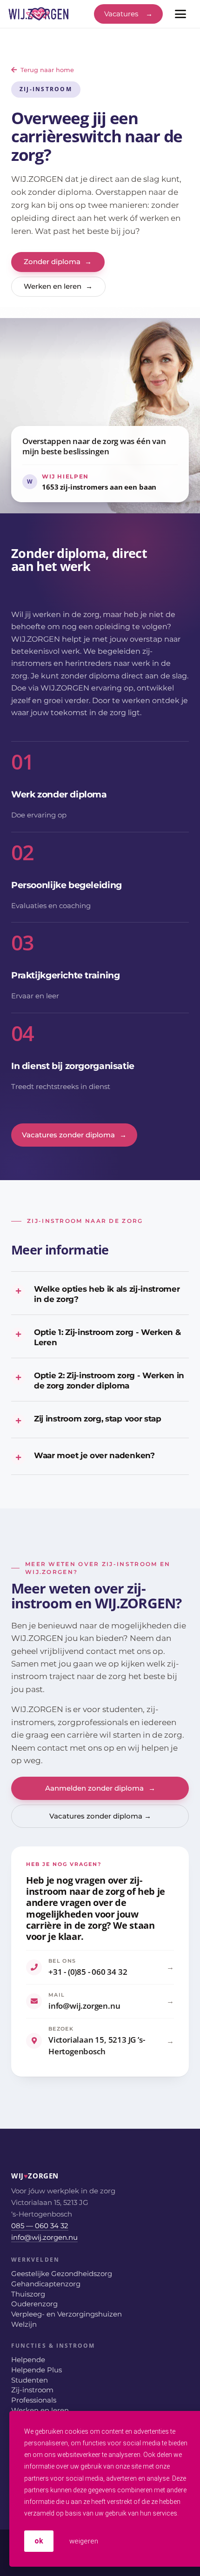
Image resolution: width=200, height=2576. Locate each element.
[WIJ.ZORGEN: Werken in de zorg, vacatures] (39, 14)
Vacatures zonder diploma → (100, 1816)
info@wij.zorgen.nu (44, 2237)
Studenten (30, 2380)
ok (39, 2541)
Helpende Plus (37, 2370)
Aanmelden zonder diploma (100, 1788)
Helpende (28, 2360)
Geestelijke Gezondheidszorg (62, 2274)
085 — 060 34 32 (40, 2226)
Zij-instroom (32, 2390)
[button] (180, 14)
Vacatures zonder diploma (74, 1135)
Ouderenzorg (34, 2304)
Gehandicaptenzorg (46, 2284)
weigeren (83, 2541)
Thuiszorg (28, 2294)
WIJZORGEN (21, 2176)
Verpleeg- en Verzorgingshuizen (67, 2314)
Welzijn (24, 2324)
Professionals (34, 2400)
